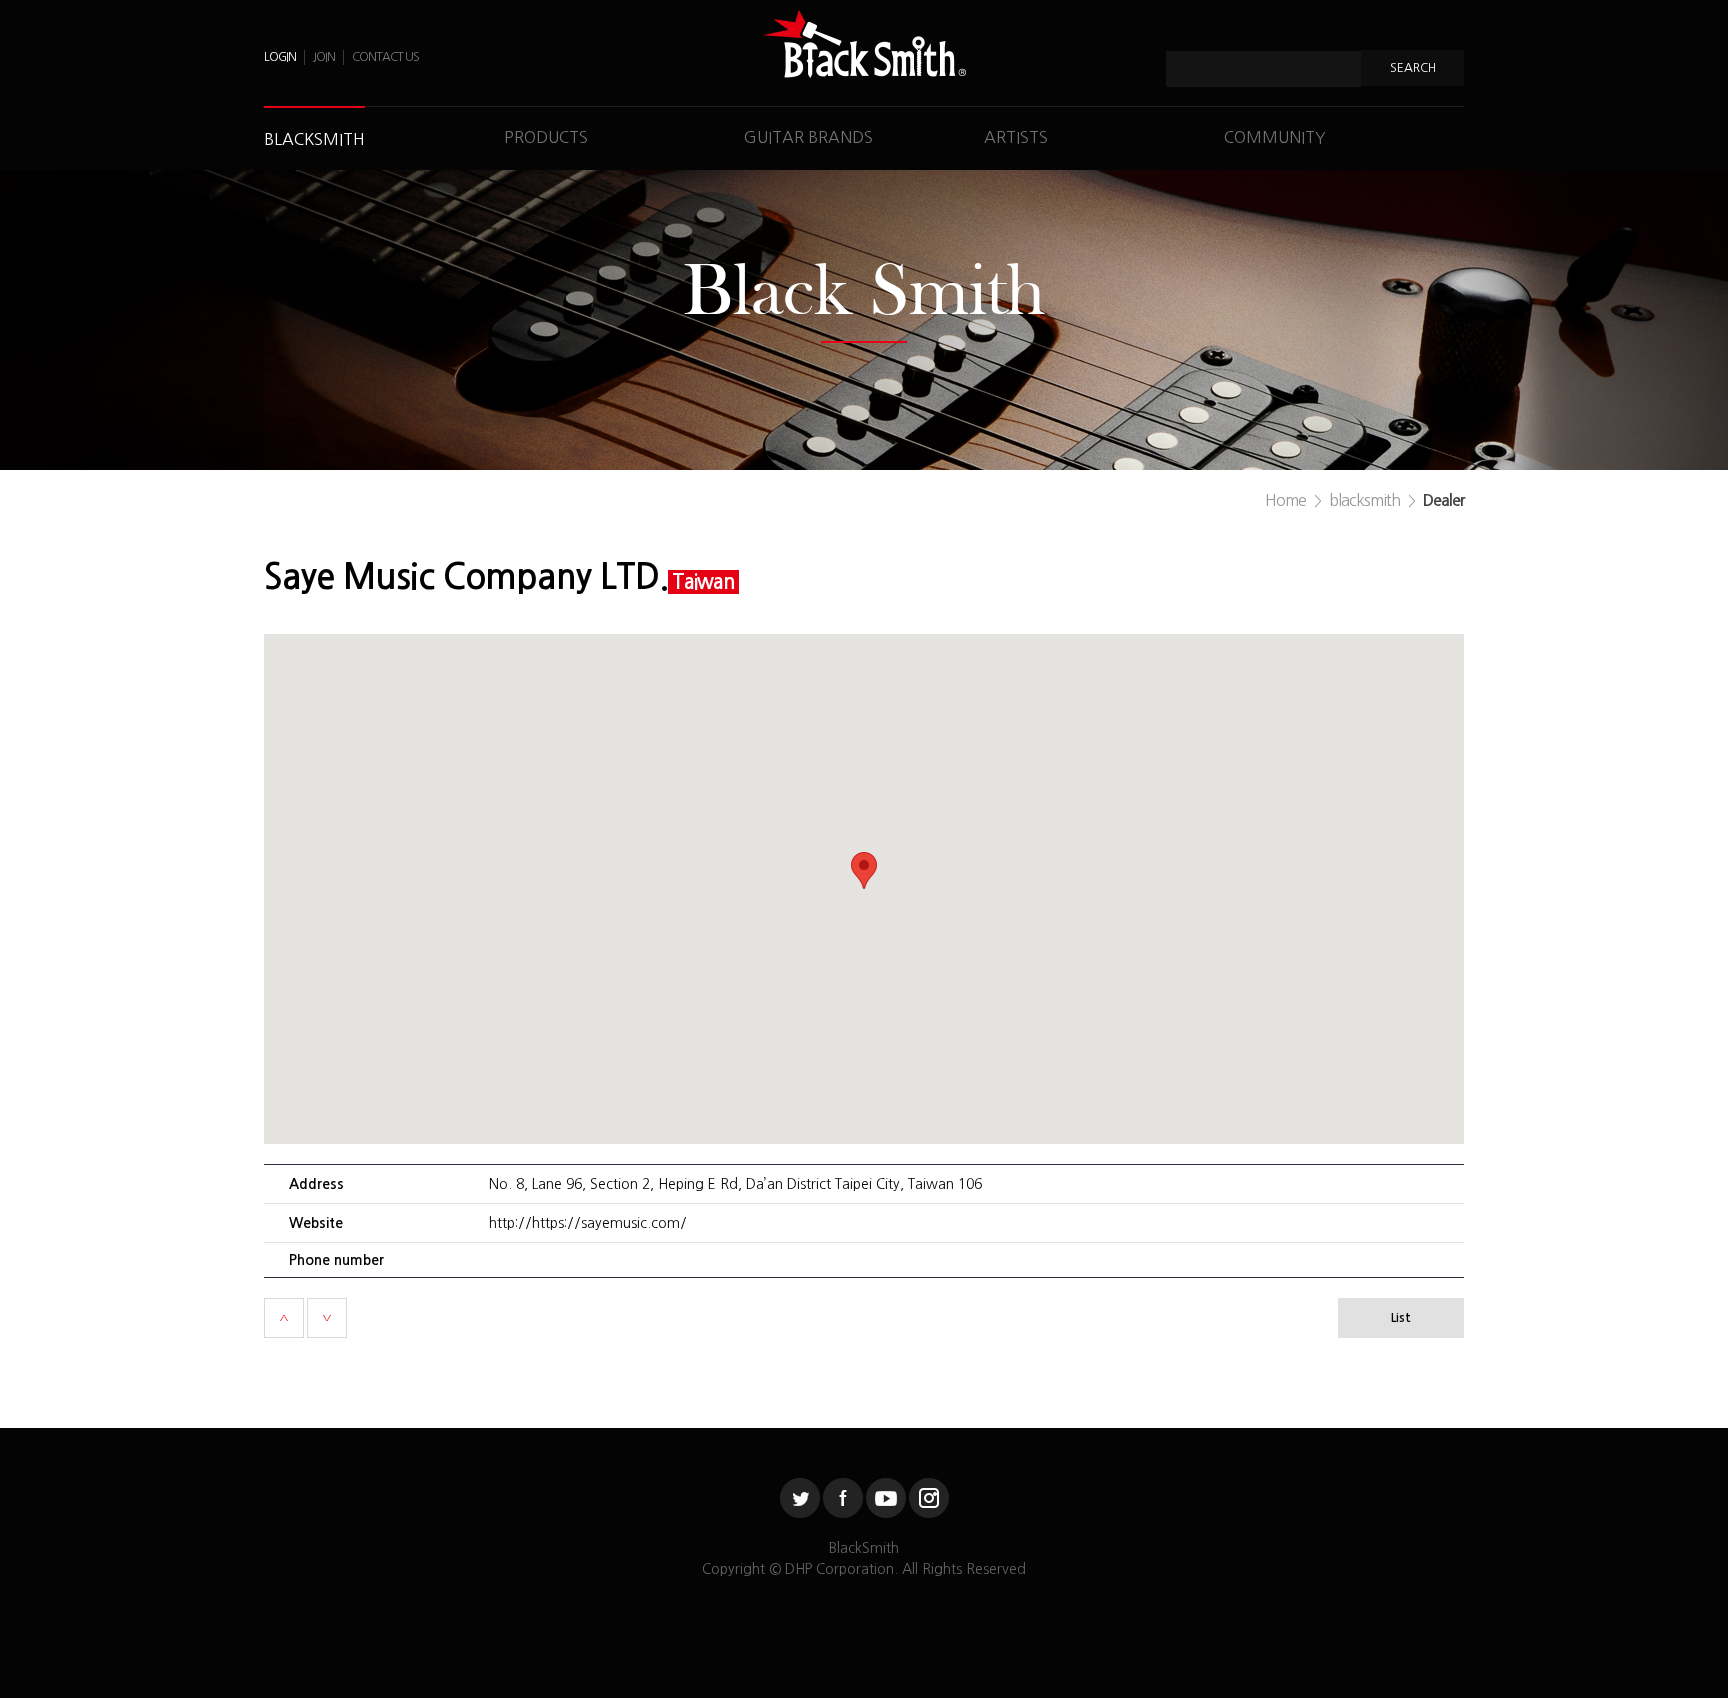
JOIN (324, 57)
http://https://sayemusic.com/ (588, 1223)
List (1401, 1318)
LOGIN (280, 57)
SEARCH (1413, 68)
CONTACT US (385, 57)
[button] (864, 870)
